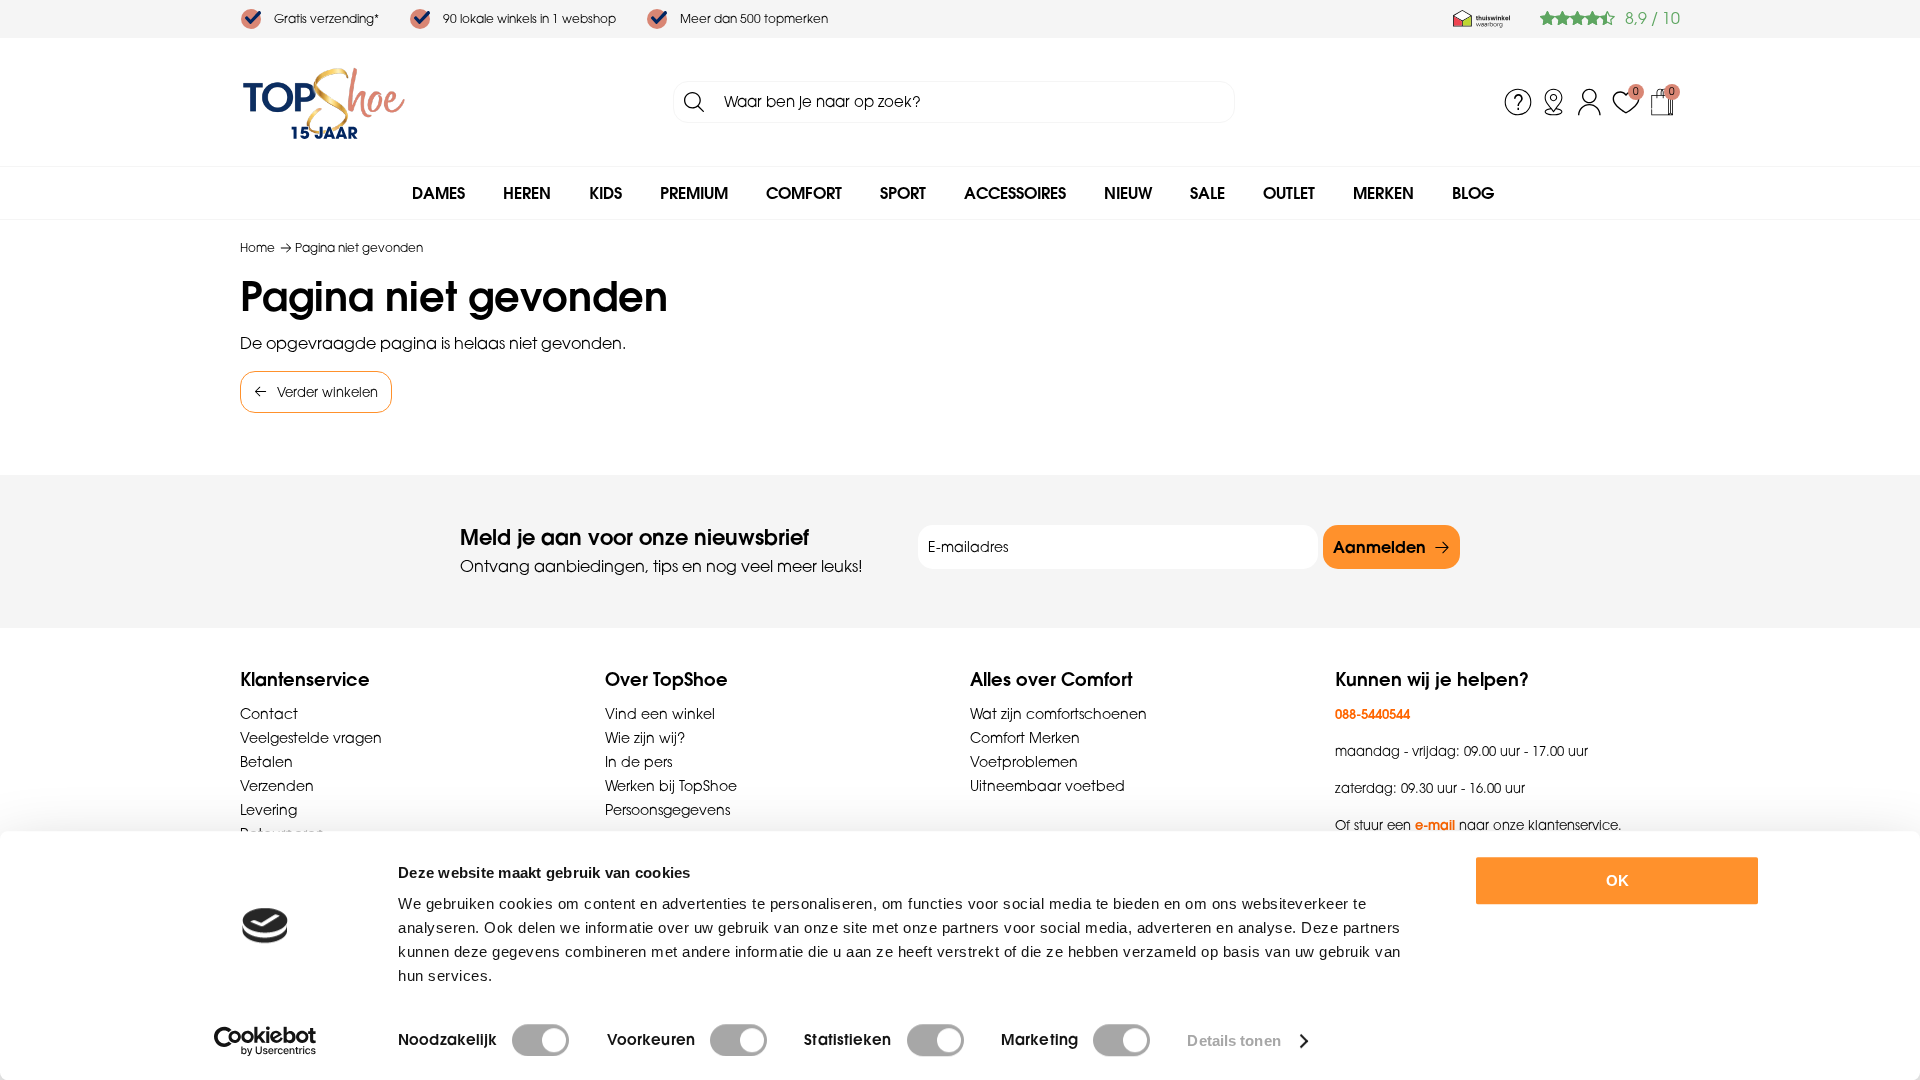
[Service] (1518, 102)
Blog (1473, 193)
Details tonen (1233, 1040)
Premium (694, 193)
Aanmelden (1379, 547)
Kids (605, 193)
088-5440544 (1372, 714)
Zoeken (694, 102)
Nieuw (1128, 193)
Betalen (266, 762)
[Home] (324, 102)
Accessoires (1015, 193)
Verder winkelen (327, 392)
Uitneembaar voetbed (1047, 786)
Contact (269, 714)
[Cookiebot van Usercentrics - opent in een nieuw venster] (265, 1041)
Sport (903, 193)
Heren (527, 193)
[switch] (738, 1040)
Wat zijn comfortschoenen (1058, 714)
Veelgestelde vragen (311, 738)
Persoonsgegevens (667, 810)
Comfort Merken (1025, 738)
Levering (268, 810)
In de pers (638, 762)
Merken (1383, 193)
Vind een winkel (660, 714)
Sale (1207, 193)
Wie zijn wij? (645, 738)
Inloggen (1590, 102)
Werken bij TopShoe (671, 786)
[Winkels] (1554, 102)
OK (1617, 880)
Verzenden (277, 786)
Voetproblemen (1024, 762)
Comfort (804, 193)
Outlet (1289, 193)
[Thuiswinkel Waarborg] (1481, 19)
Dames (438, 193)
